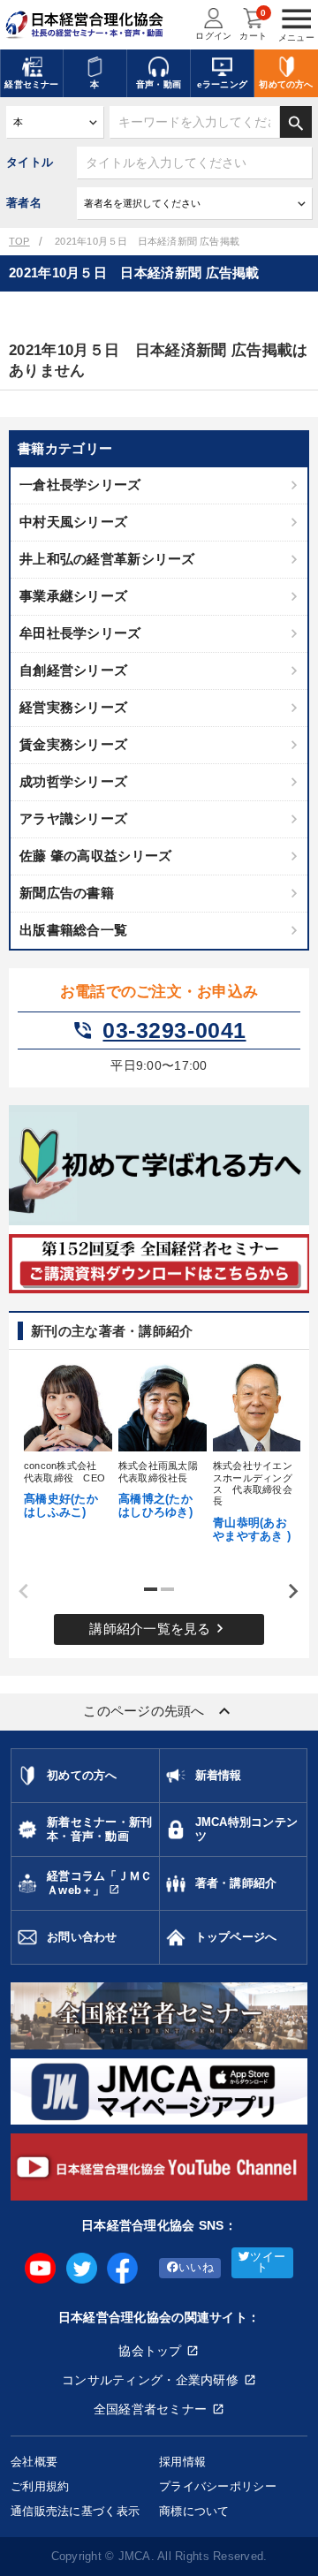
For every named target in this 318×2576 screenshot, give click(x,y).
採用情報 (182, 2462)
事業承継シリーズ (73, 596)
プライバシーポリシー (218, 2486)
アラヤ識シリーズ (73, 818)
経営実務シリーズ (73, 707)
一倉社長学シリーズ (80, 485)
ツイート (268, 2263)
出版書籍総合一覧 (73, 930)
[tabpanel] (65, 1439)
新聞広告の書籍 (67, 893)
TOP (19, 241)
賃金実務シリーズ (73, 744)
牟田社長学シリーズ (80, 633)
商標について (194, 2511)
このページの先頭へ (159, 1711)
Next (287, 1592)
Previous (18, 1592)
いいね (196, 2268)
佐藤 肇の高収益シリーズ (95, 856)
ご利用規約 (40, 2486)
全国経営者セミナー (151, 2409)
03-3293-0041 (159, 1031)
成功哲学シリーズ (73, 781)
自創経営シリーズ (73, 670)
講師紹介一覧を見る (159, 1628)
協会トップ (150, 2351)
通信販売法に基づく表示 (75, 2511)
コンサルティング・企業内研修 (150, 2380)
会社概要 (34, 2462)
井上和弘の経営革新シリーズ (107, 559)
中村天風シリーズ (73, 522)
